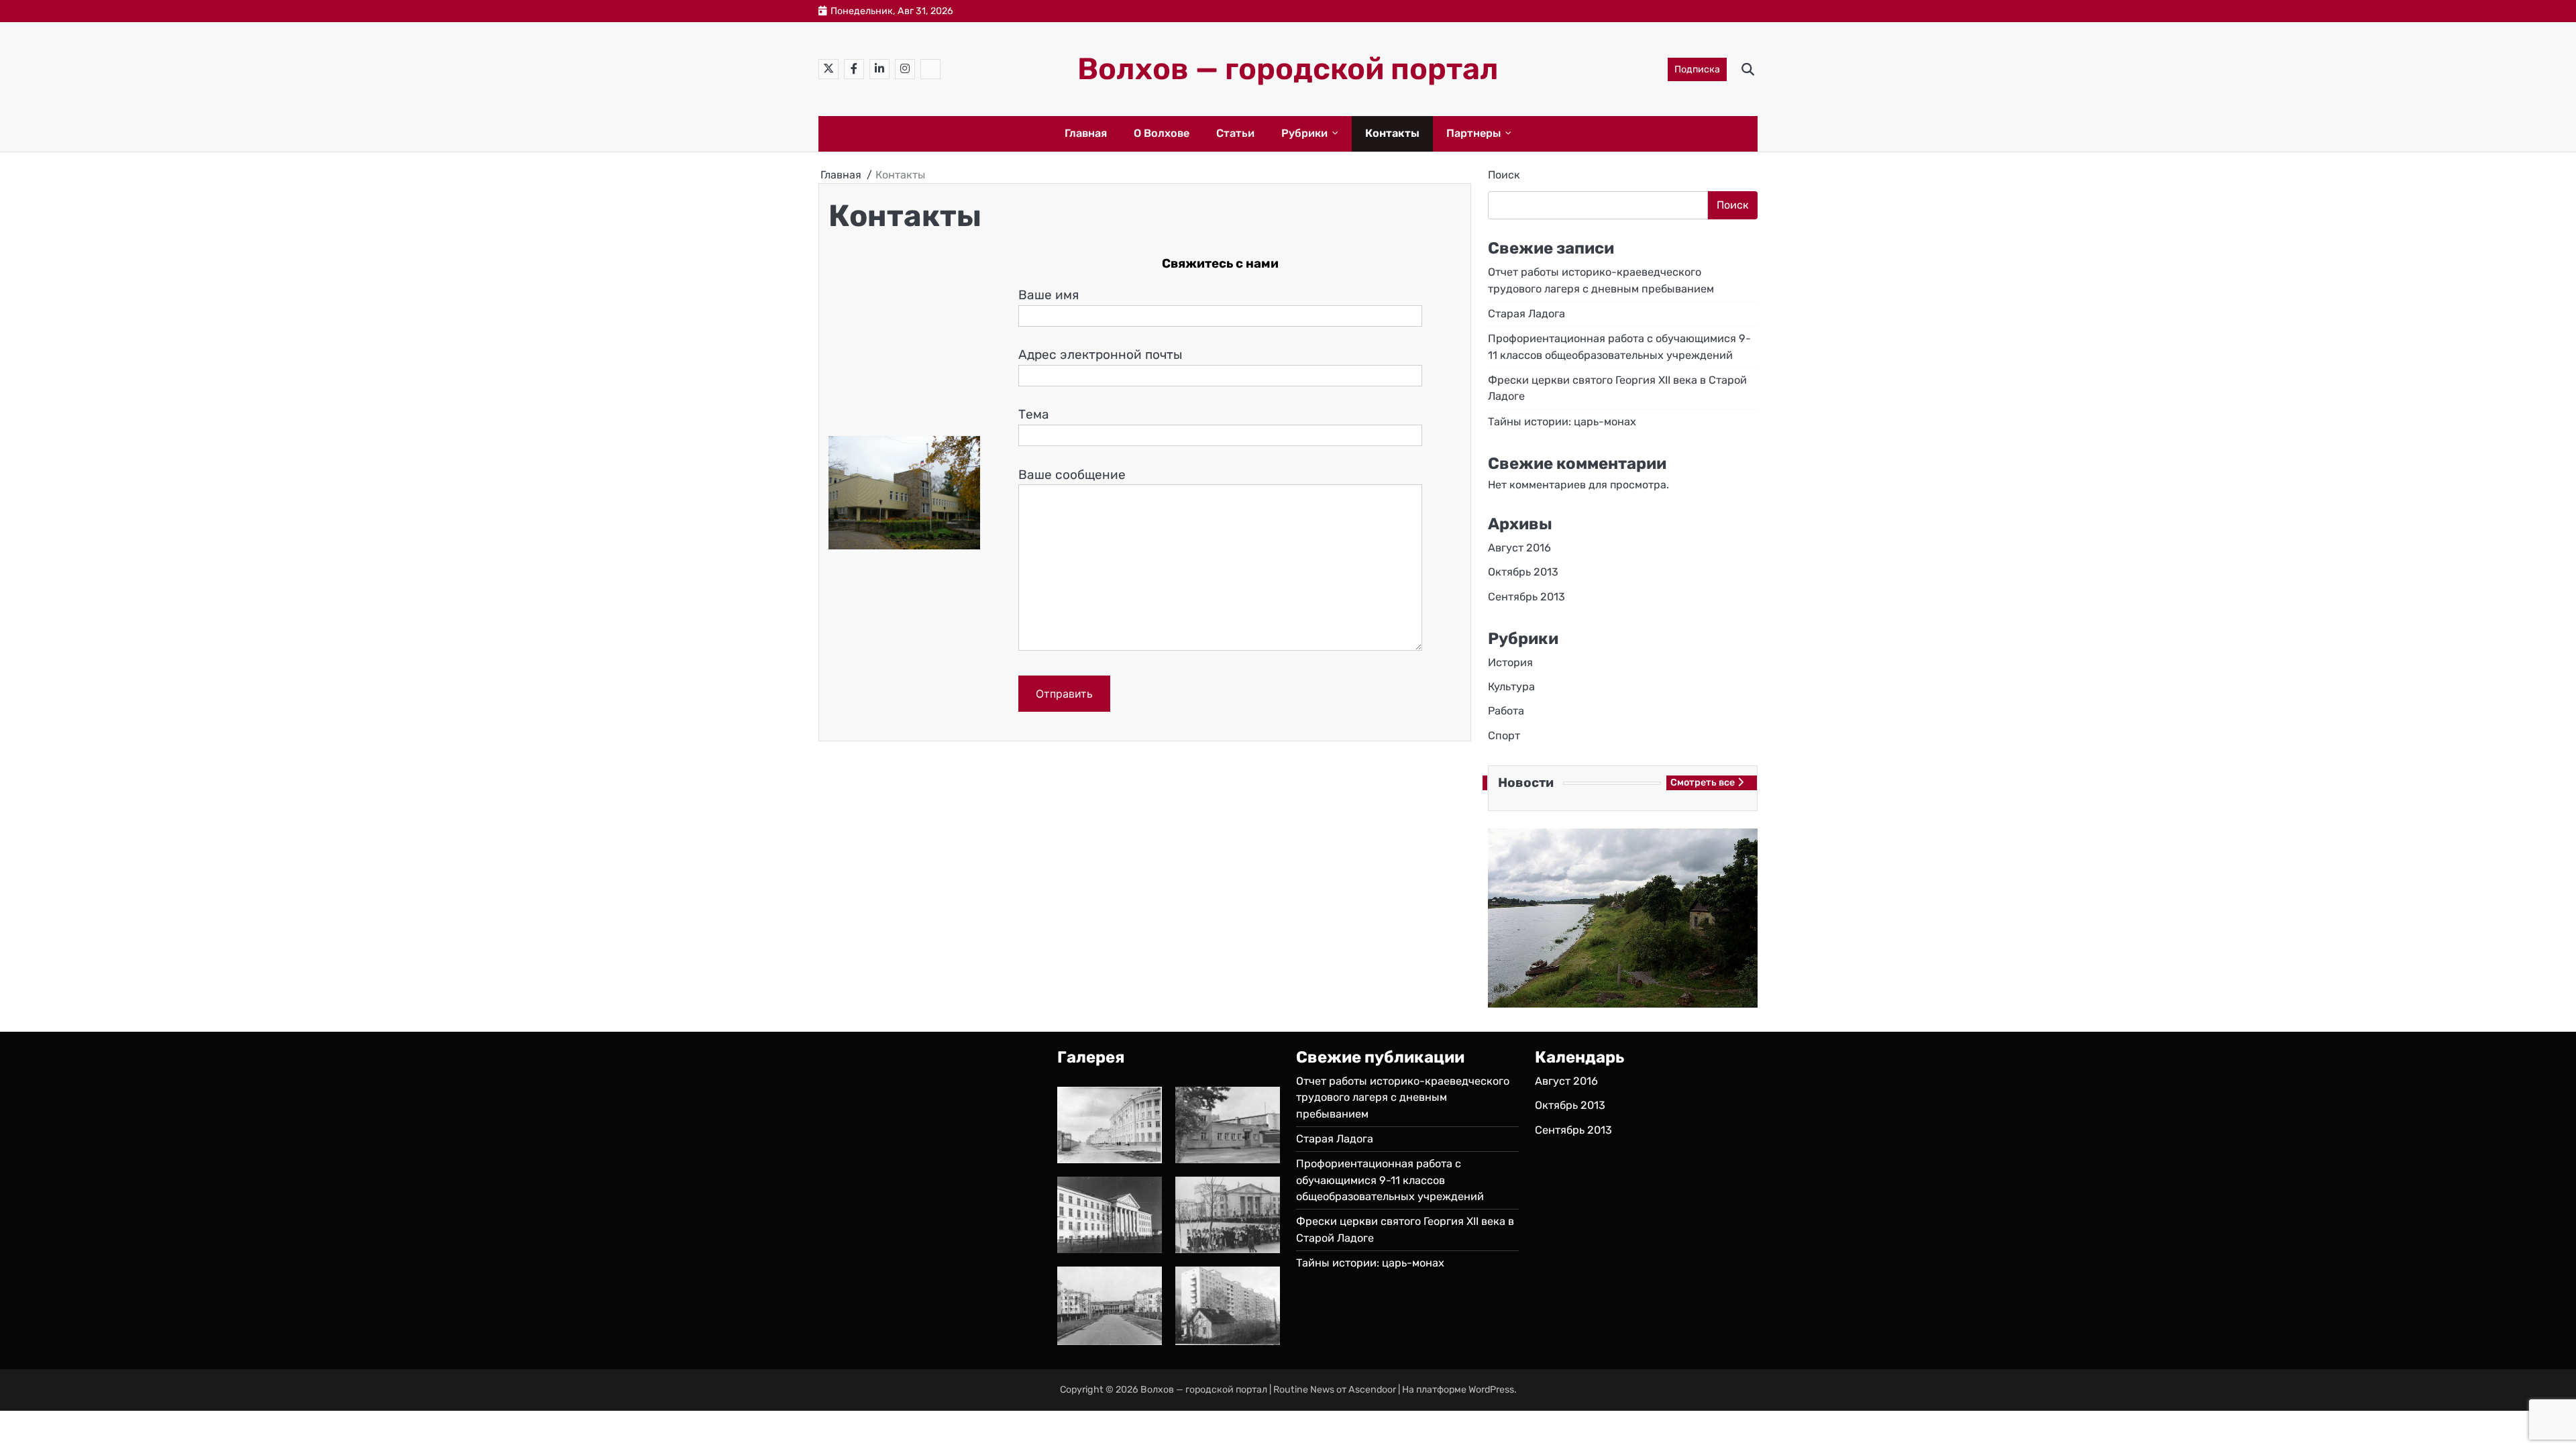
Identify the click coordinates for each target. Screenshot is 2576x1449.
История (1510, 662)
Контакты (1392, 133)
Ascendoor (1372, 1390)
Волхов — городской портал (1288, 69)
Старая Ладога (1526, 314)
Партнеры (1473, 133)
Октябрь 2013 (1523, 572)
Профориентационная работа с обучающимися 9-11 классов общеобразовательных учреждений (1390, 1180)
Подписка (1697, 69)
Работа (1506, 711)
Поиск (1504, 175)
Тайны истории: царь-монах (1562, 422)
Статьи (1235, 133)
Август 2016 (1519, 548)
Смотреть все (1703, 783)
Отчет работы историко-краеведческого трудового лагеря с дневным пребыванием (1403, 1097)
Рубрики (1304, 133)
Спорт (1504, 736)
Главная (1086, 133)
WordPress (1491, 1390)
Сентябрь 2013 (1526, 597)
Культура (1511, 687)
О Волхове (1162, 133)
